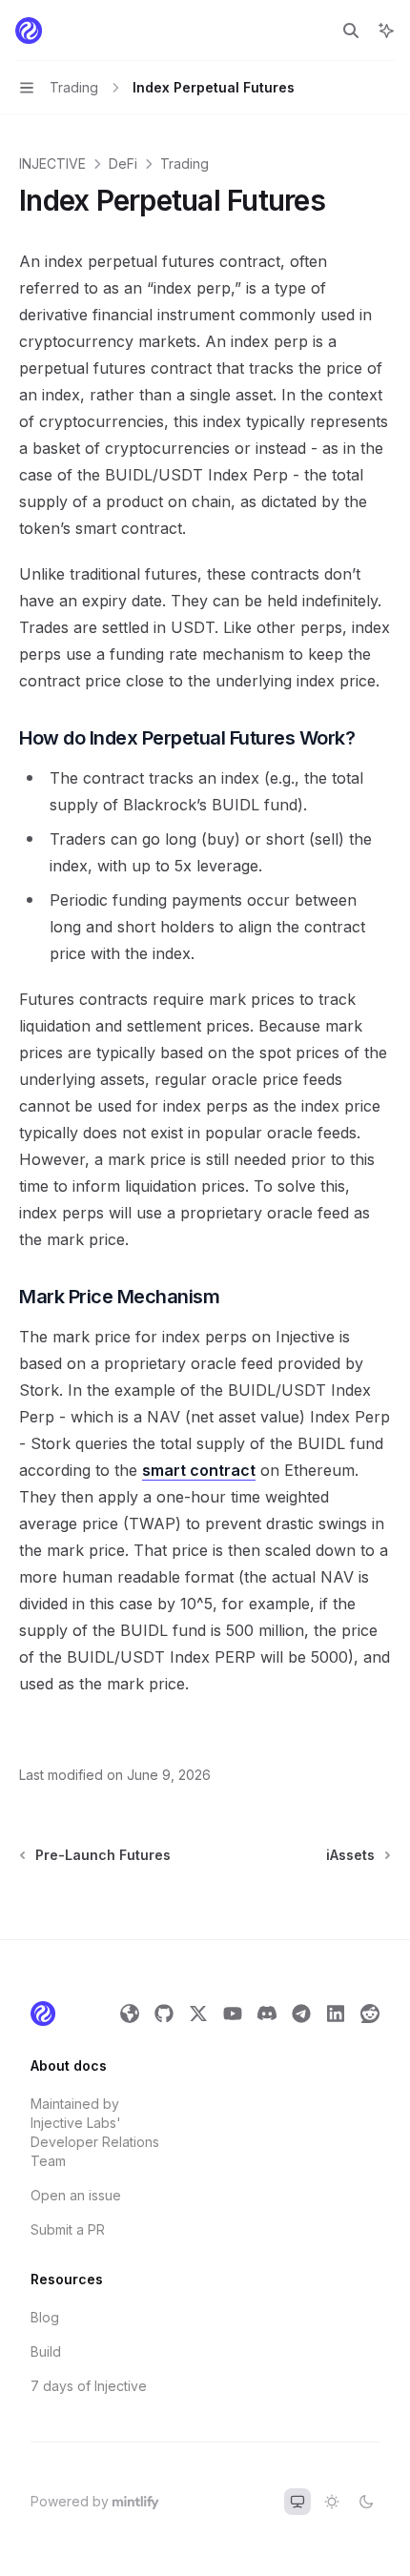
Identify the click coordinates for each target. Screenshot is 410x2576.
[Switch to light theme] (332, 2502)
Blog (45, 2317)
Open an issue (76, 2195)
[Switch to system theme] (297, 2502)
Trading (184, 164)
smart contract (199, 1470)
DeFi (123, 164)
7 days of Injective (89, 2386)
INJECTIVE (52, 164)
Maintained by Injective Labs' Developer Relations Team (95, 2132)
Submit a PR (68, 2229)
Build (46, 2351)
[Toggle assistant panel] (386, 31)
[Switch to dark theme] (366, 2502)
